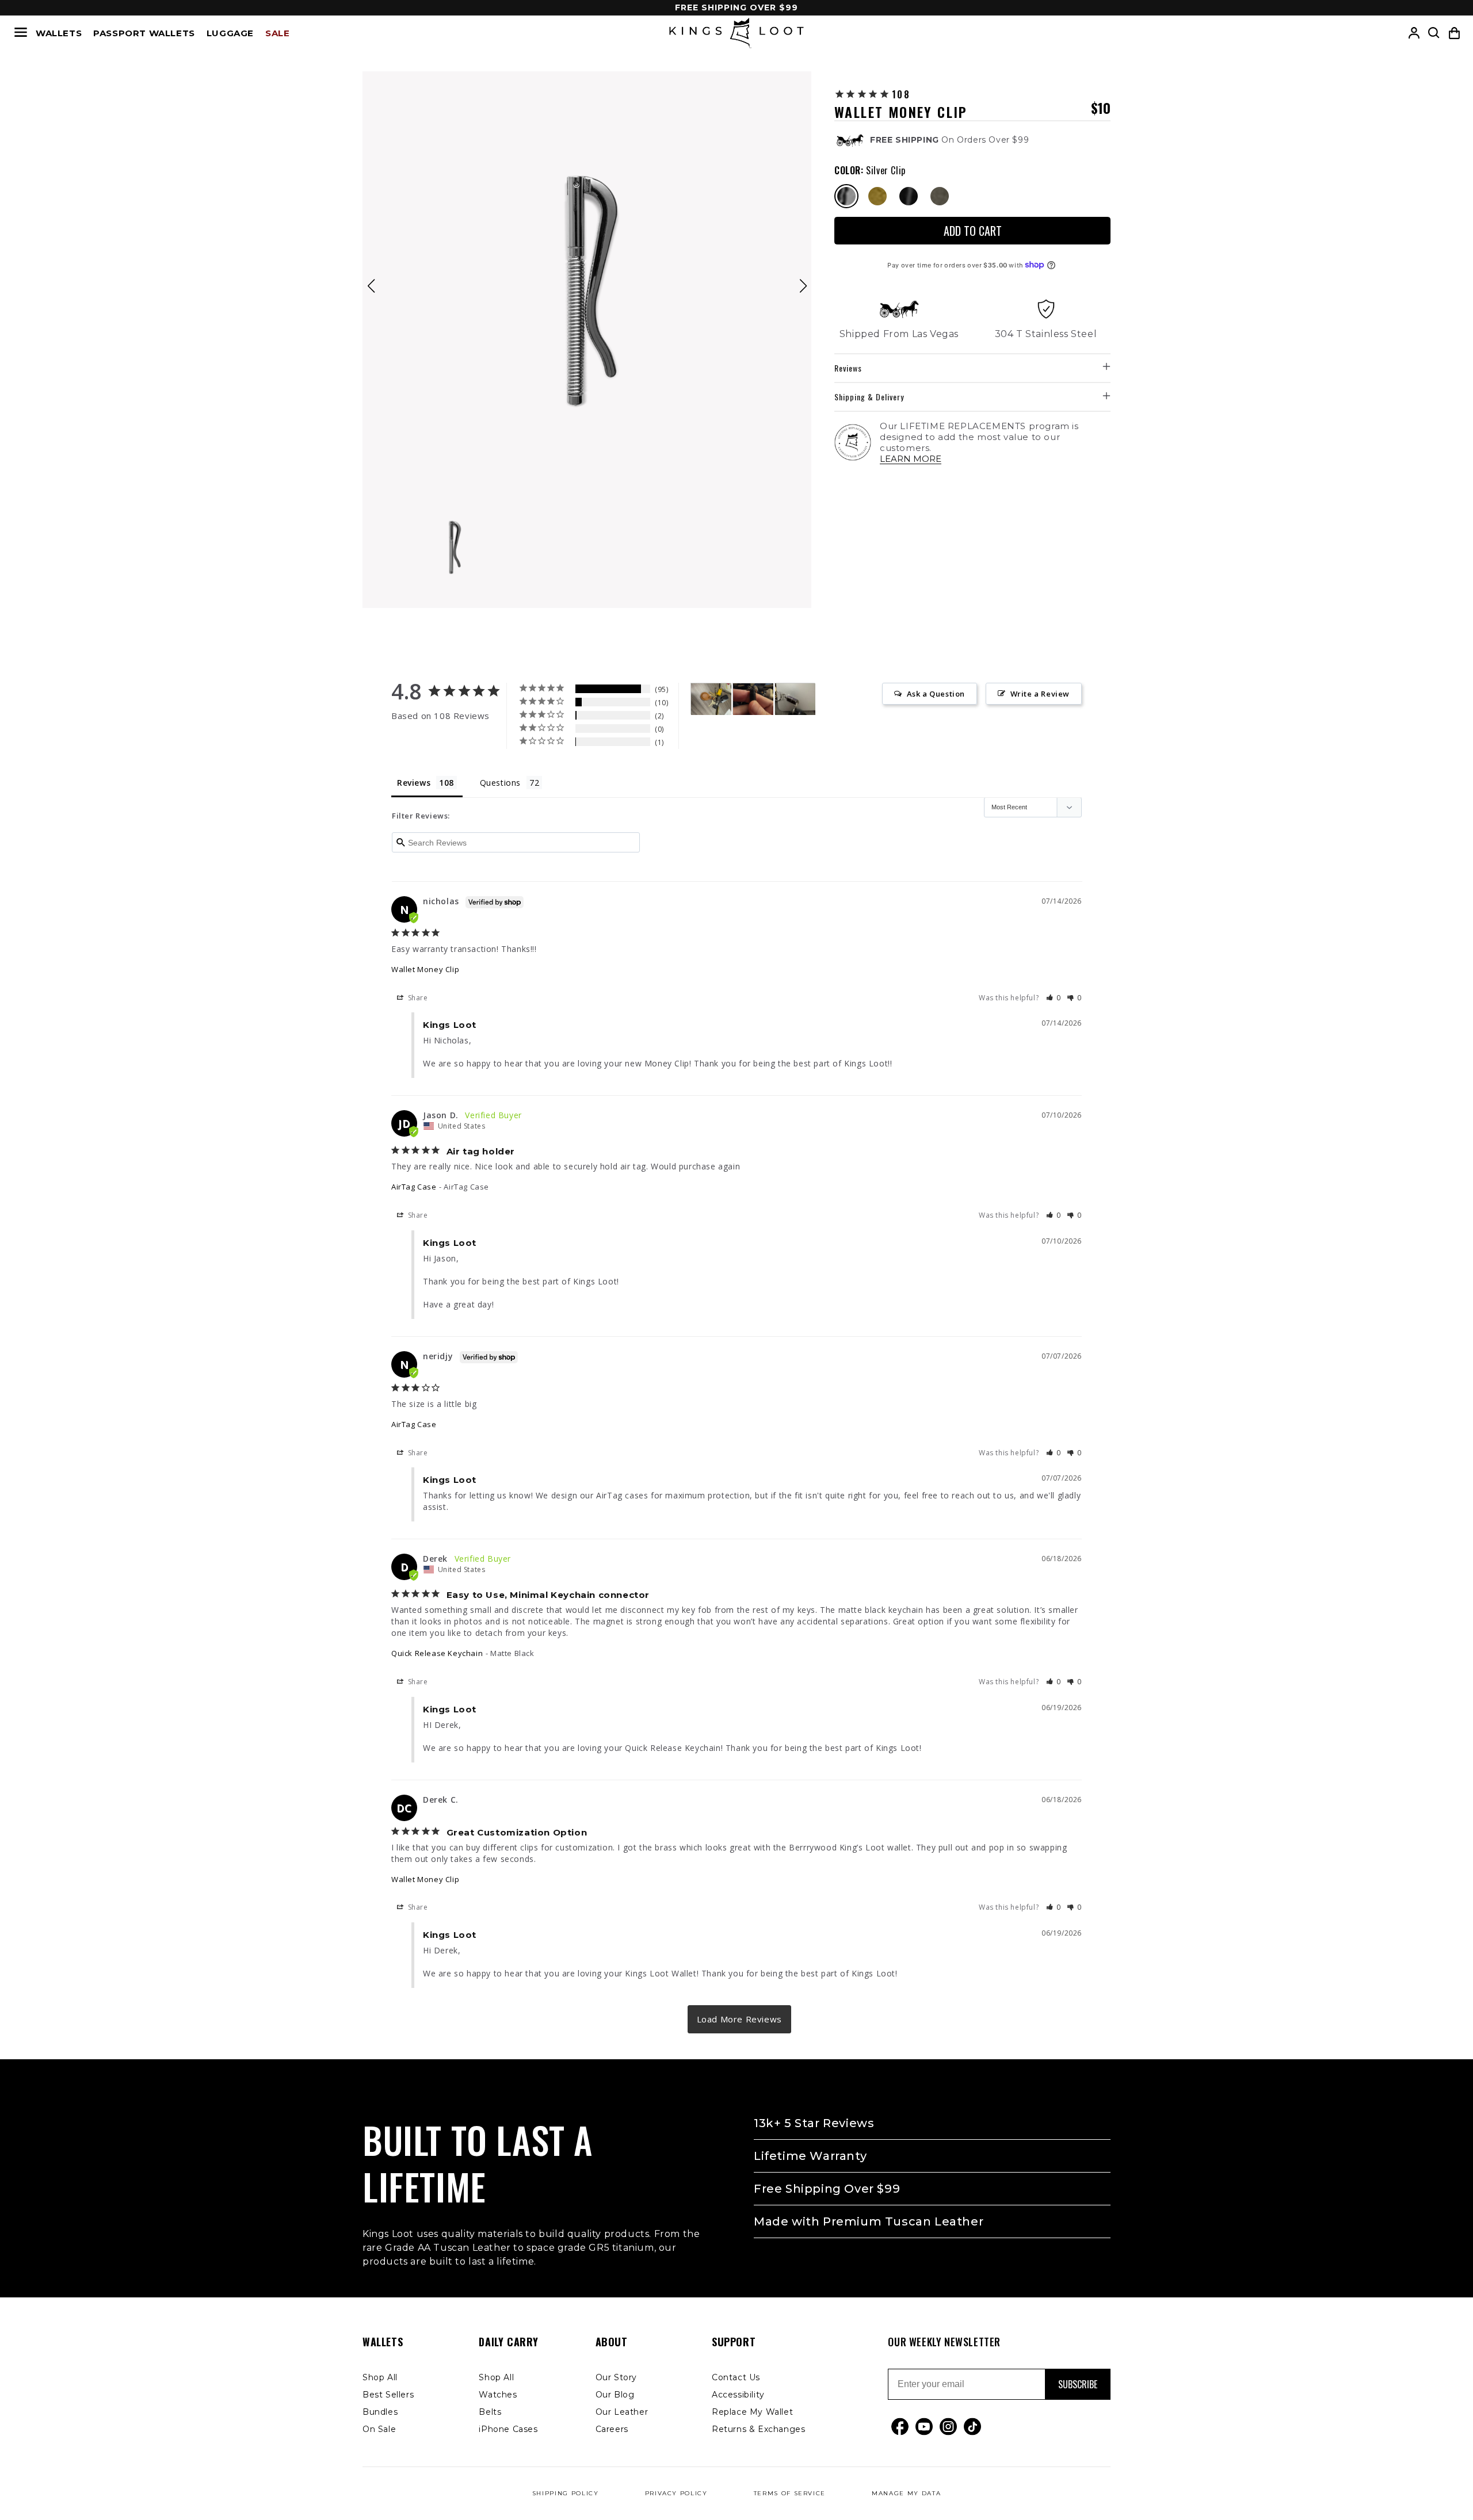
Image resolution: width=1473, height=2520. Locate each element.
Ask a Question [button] (936, 694)
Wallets (59, 33)
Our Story (616, 2377)
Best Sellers (388, 2395)
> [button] (740, 2019)
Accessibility (738, 2395)
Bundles (380, 2412)
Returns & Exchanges (758, 2429)
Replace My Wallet (752, 2412)
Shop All (380, 2377)
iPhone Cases (508, 2429)
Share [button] (417, 997)
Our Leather (622, 2412)
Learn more (911, 459)
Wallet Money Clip (425, 969)
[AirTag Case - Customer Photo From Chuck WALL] (711, 699)
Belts (490, 2412)
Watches (498, 2395)
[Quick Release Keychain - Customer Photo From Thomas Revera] (795, 699)
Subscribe (1078, 2384)
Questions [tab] (500, 783)
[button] (1454, 33)
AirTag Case (414, 1187)
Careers (612, 2429)
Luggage (230, 33)
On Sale (379, 2429)
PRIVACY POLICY (676, 2493)
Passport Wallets (144, 33)
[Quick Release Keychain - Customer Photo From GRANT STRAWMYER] (753, 699)
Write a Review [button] (1040, 694)
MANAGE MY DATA (906, 2493)
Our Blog (615, 2395)
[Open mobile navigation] (21, 33)
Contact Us (736, 2377)
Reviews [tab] (414, 783)
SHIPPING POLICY (566, 2493)
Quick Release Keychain (437, 1653)
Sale (277, 33)
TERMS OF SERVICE (790, 2493)
